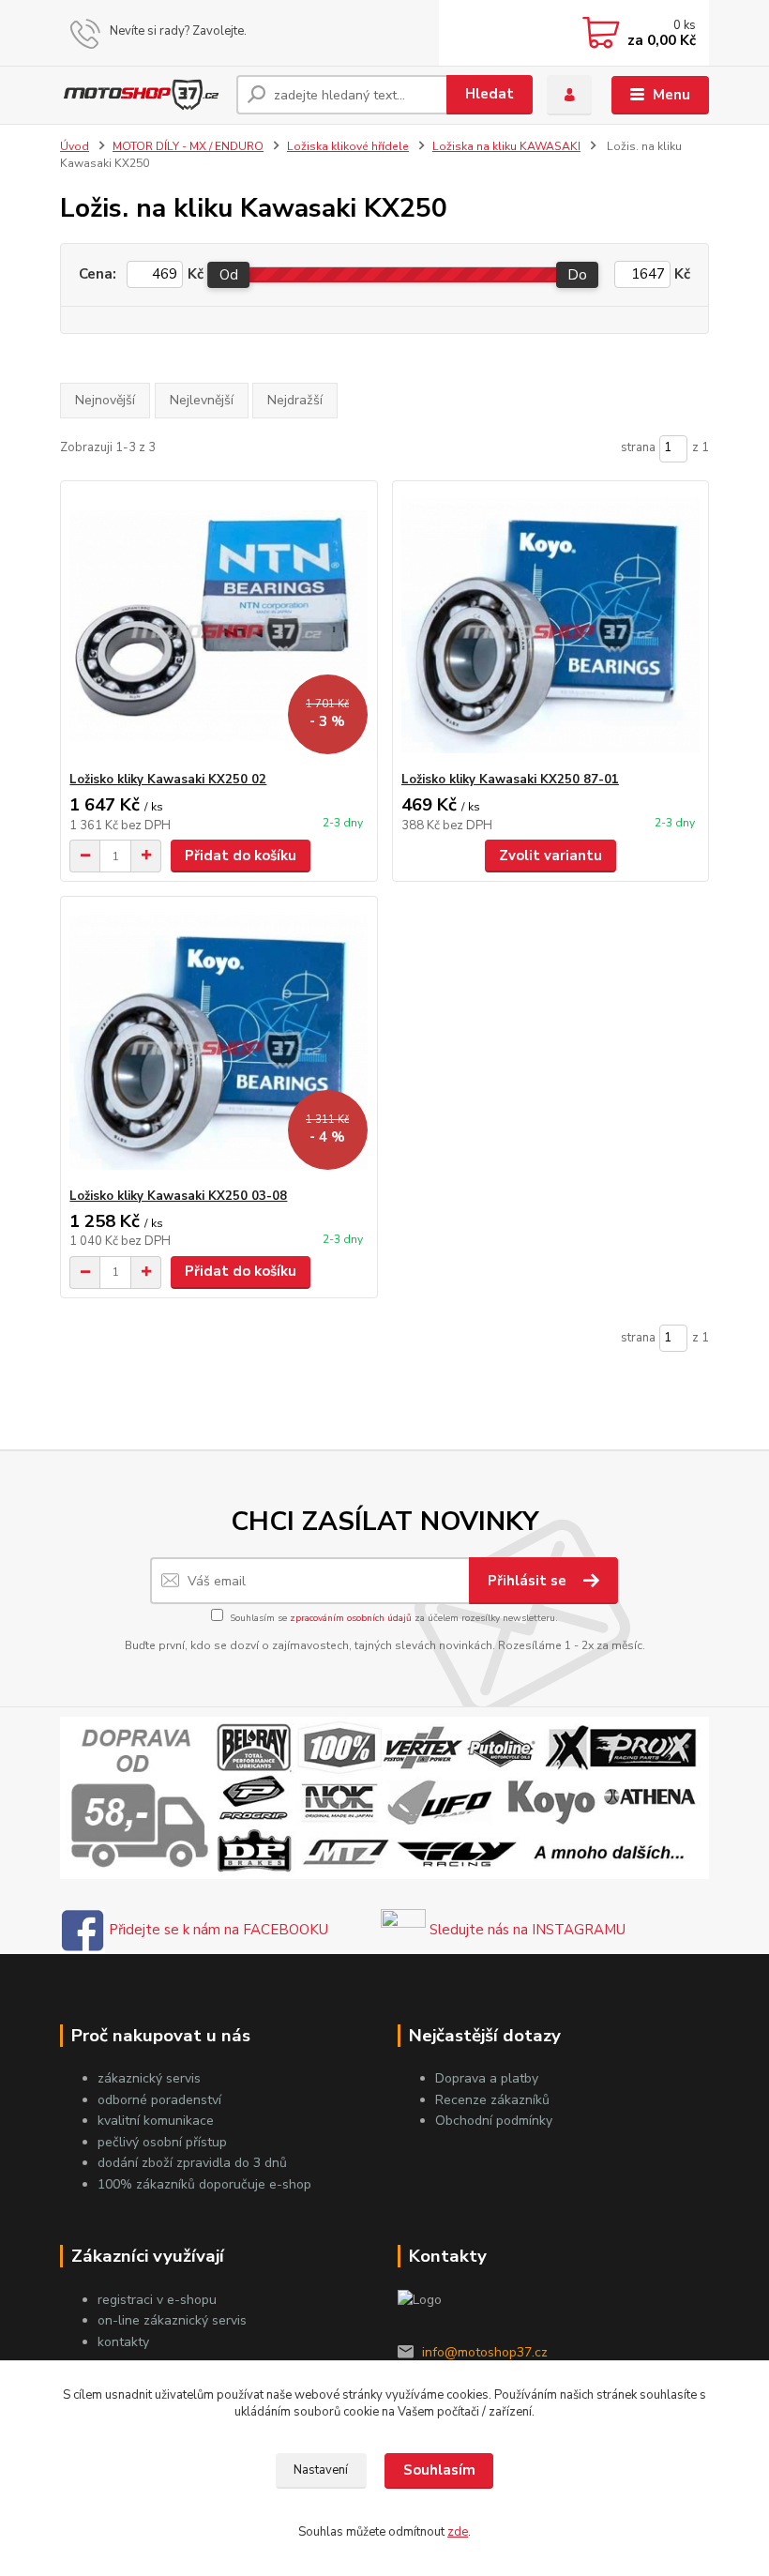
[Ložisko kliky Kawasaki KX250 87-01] (550, 626)
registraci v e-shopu (157, 2300)
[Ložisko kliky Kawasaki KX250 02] (219, 626)
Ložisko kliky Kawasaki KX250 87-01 (510, 780)
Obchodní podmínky (494, 2121)
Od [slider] (229, 275)
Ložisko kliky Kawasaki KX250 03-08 (178, 1196)
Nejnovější (105, 400)
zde (458, 2532)
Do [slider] (578, 275)
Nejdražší (295, 400)
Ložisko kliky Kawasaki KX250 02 (168, 780)
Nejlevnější (202, 400)
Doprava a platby (487, 2078)
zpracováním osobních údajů (351, 1618)
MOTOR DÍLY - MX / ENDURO (188, 146)
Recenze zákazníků (492, 2100)
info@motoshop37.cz (485, 2352)
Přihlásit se (529, 1581)
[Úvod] (141, 95)
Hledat (490, 94)
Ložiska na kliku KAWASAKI (506, 146)
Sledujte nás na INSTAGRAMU (526, 1930)
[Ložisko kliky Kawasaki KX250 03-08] (219, 1043)
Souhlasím (439, 2470)
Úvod (75, 146)
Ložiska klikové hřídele (348, 146)
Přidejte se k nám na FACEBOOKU (217, 1930)
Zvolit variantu (550, 856)
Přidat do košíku (241, 856)
